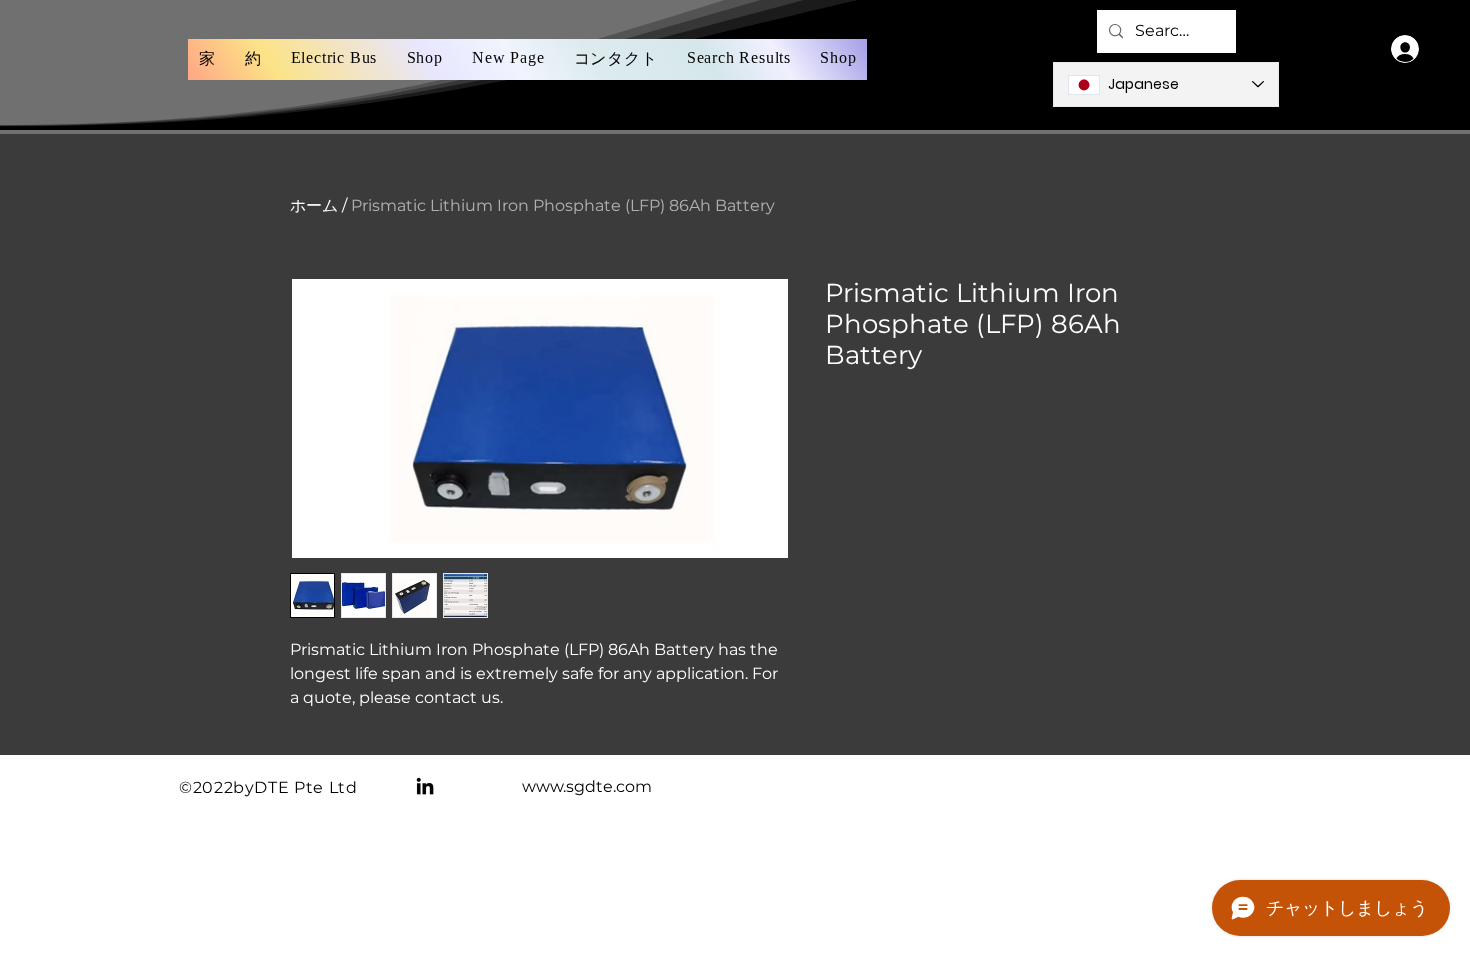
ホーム (314, 205)
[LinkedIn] (425, 786)
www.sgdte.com (587, 786)
